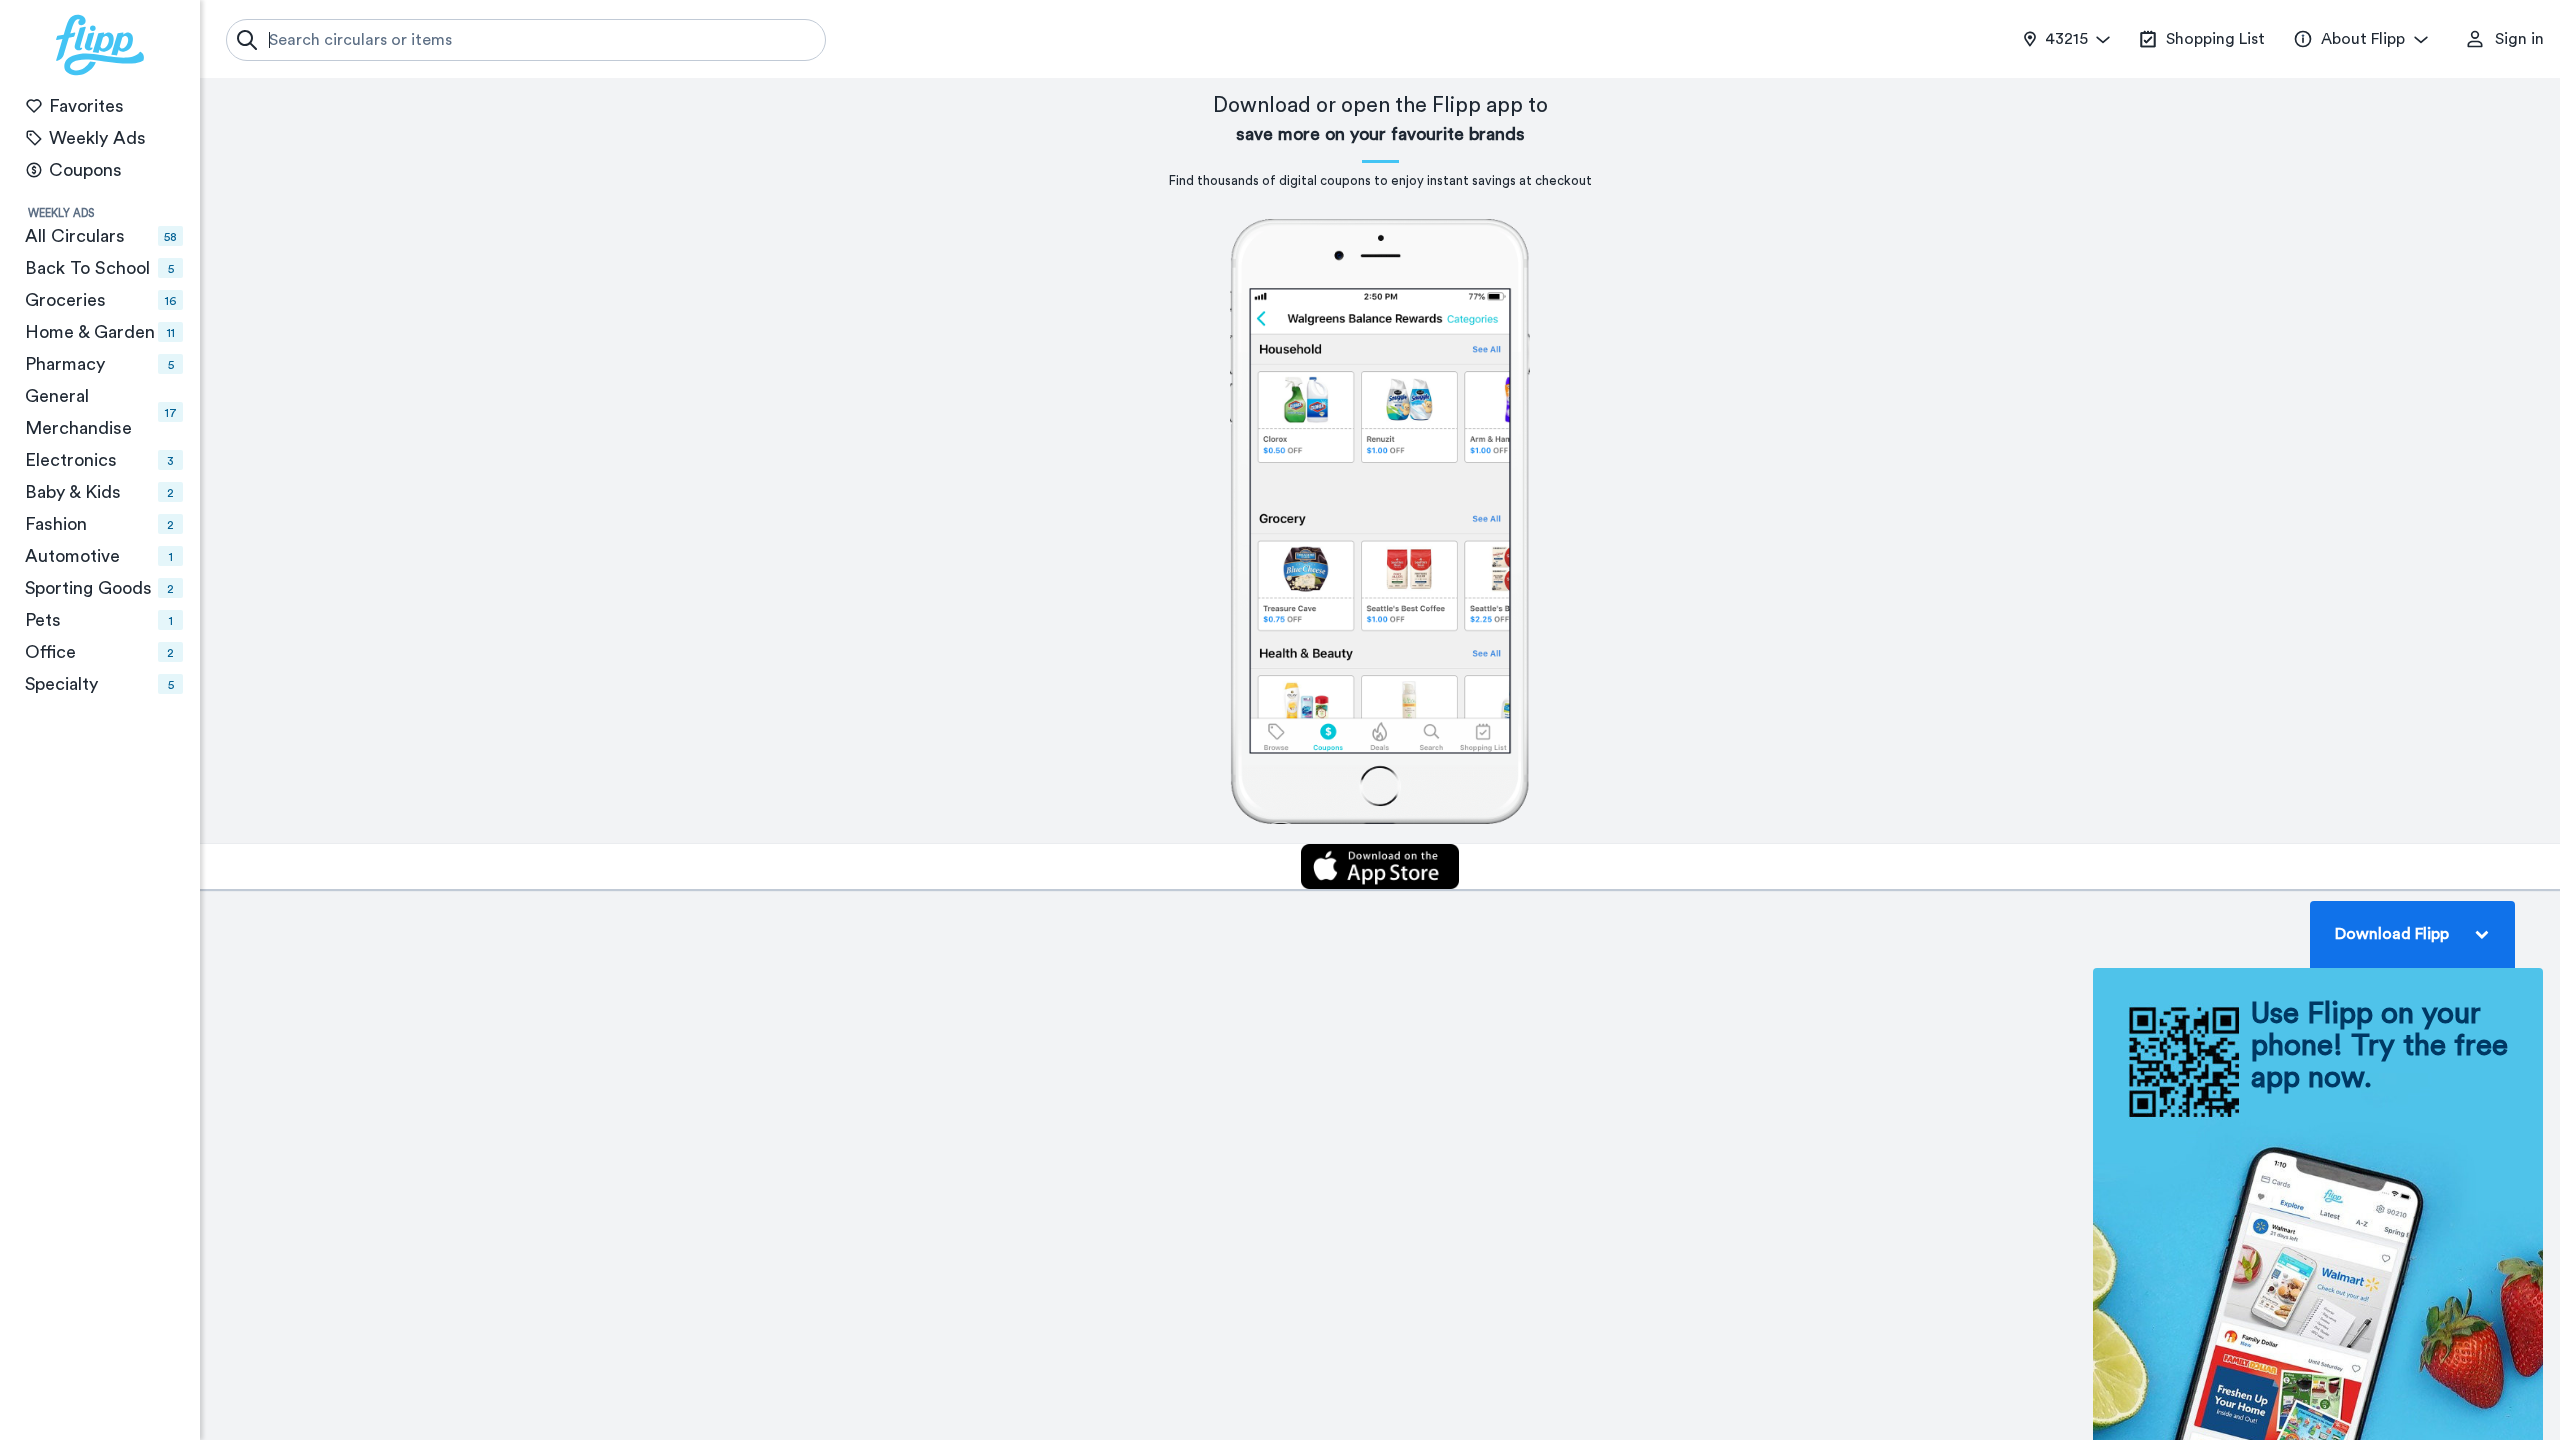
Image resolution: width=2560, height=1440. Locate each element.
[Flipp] (100, 45)
